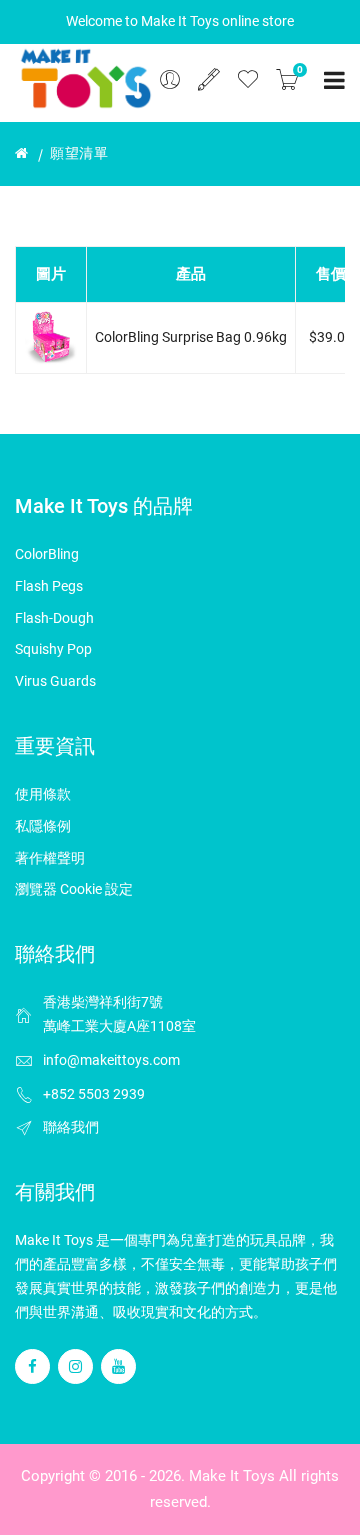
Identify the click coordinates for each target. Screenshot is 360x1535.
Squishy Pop (53, 649)
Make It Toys (232, 1476)
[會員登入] (170, 80)
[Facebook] (32, 1366)
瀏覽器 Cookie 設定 (74, 889)
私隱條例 (43, 826)
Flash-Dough (54, 618)
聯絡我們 (71, 1127)
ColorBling (47, 554)
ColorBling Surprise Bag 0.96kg (191, 337)
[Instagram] (75, 1366)
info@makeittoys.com (111, 1060)
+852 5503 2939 (94, 1094)
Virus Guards (55, 681)
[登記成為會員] (209, 80)
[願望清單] (248, 80)
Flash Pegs (49, 586)
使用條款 (43, 794)
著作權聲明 (50, 858)
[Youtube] (118, 1366)
